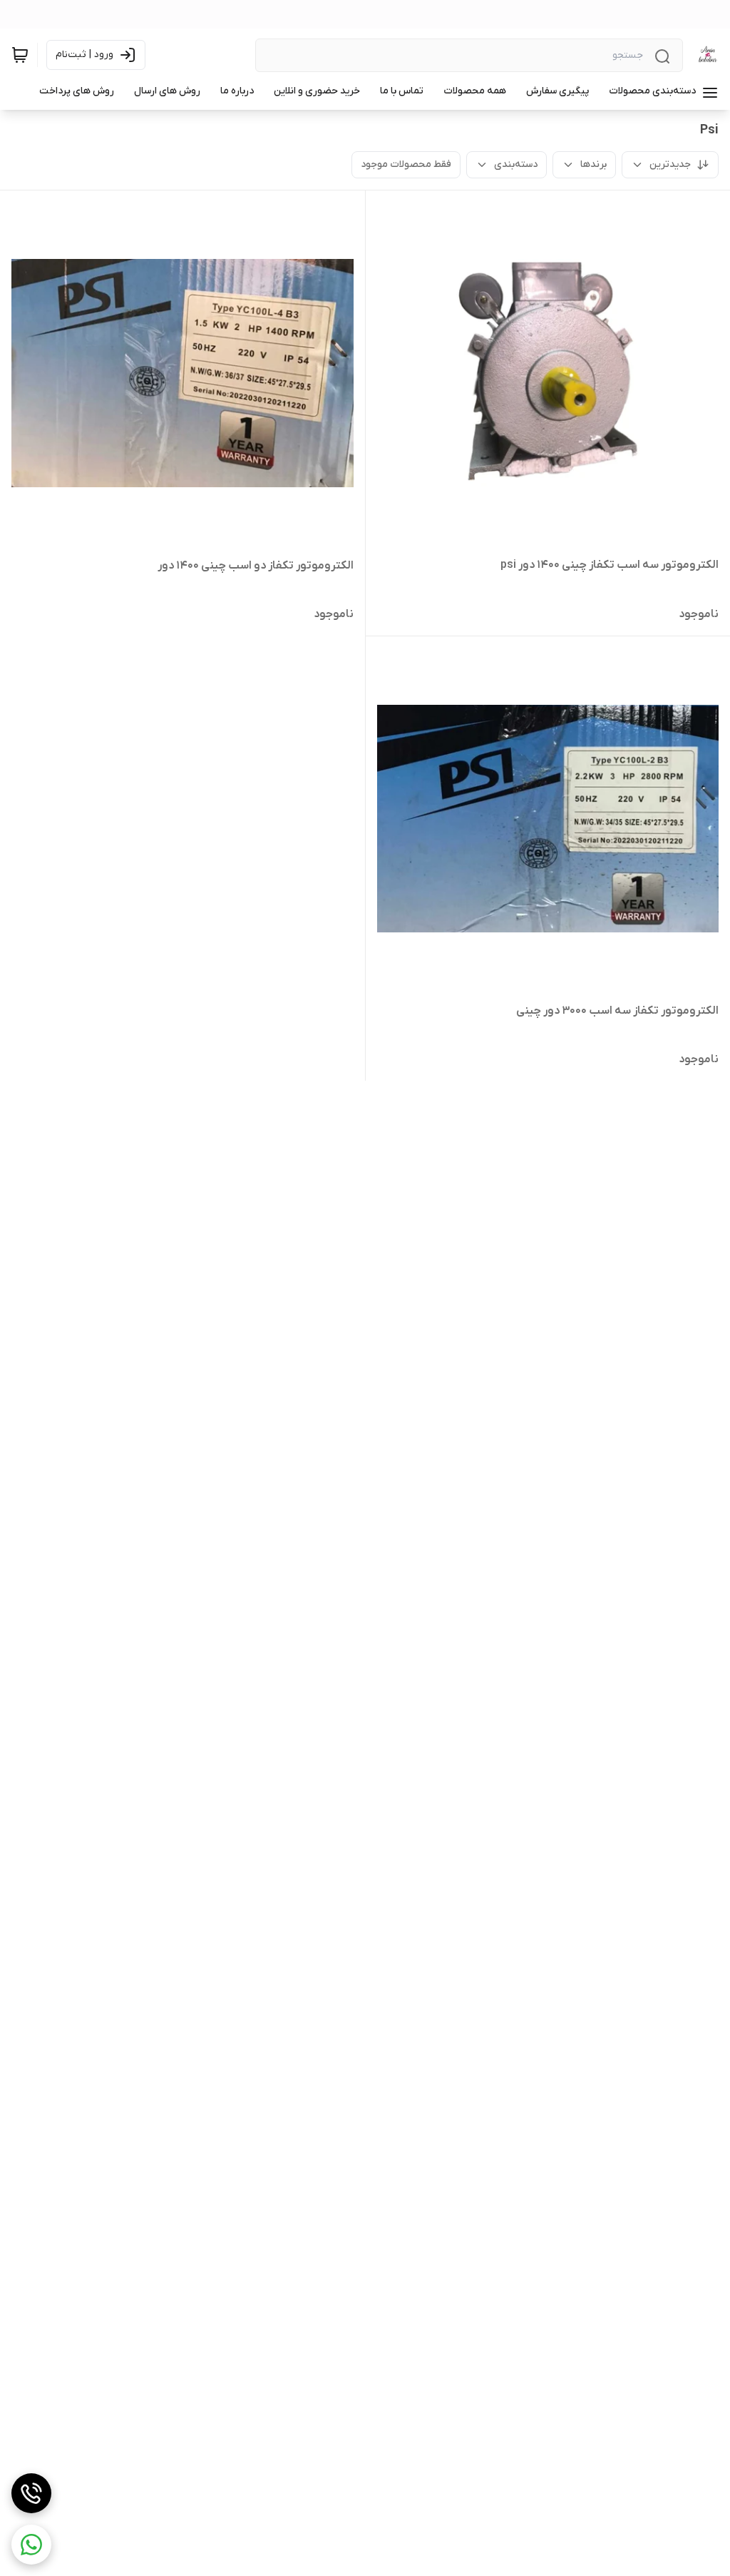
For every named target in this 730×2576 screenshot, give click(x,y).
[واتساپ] (31, 2545)
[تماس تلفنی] (31, 2493)
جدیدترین (670, 164)
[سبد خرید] (20, 55)
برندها (593, 164)
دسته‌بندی (516, 164)
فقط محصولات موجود (406, 164)
